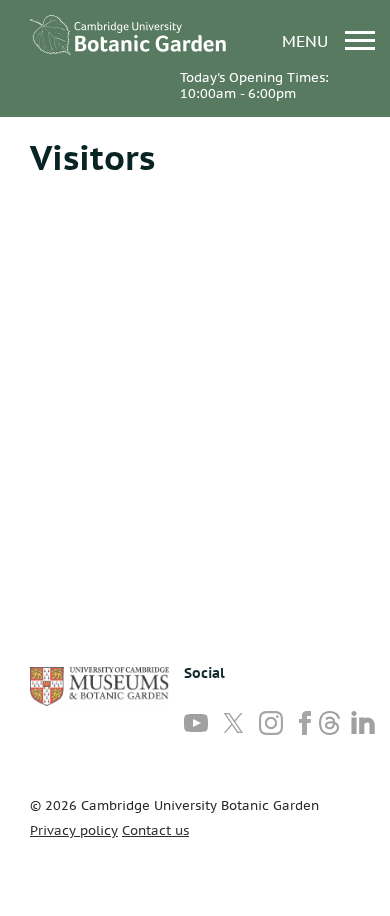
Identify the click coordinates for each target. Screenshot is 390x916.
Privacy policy (74, 830)
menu (307, 40)
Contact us (155, 830)
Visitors (92, 157)
